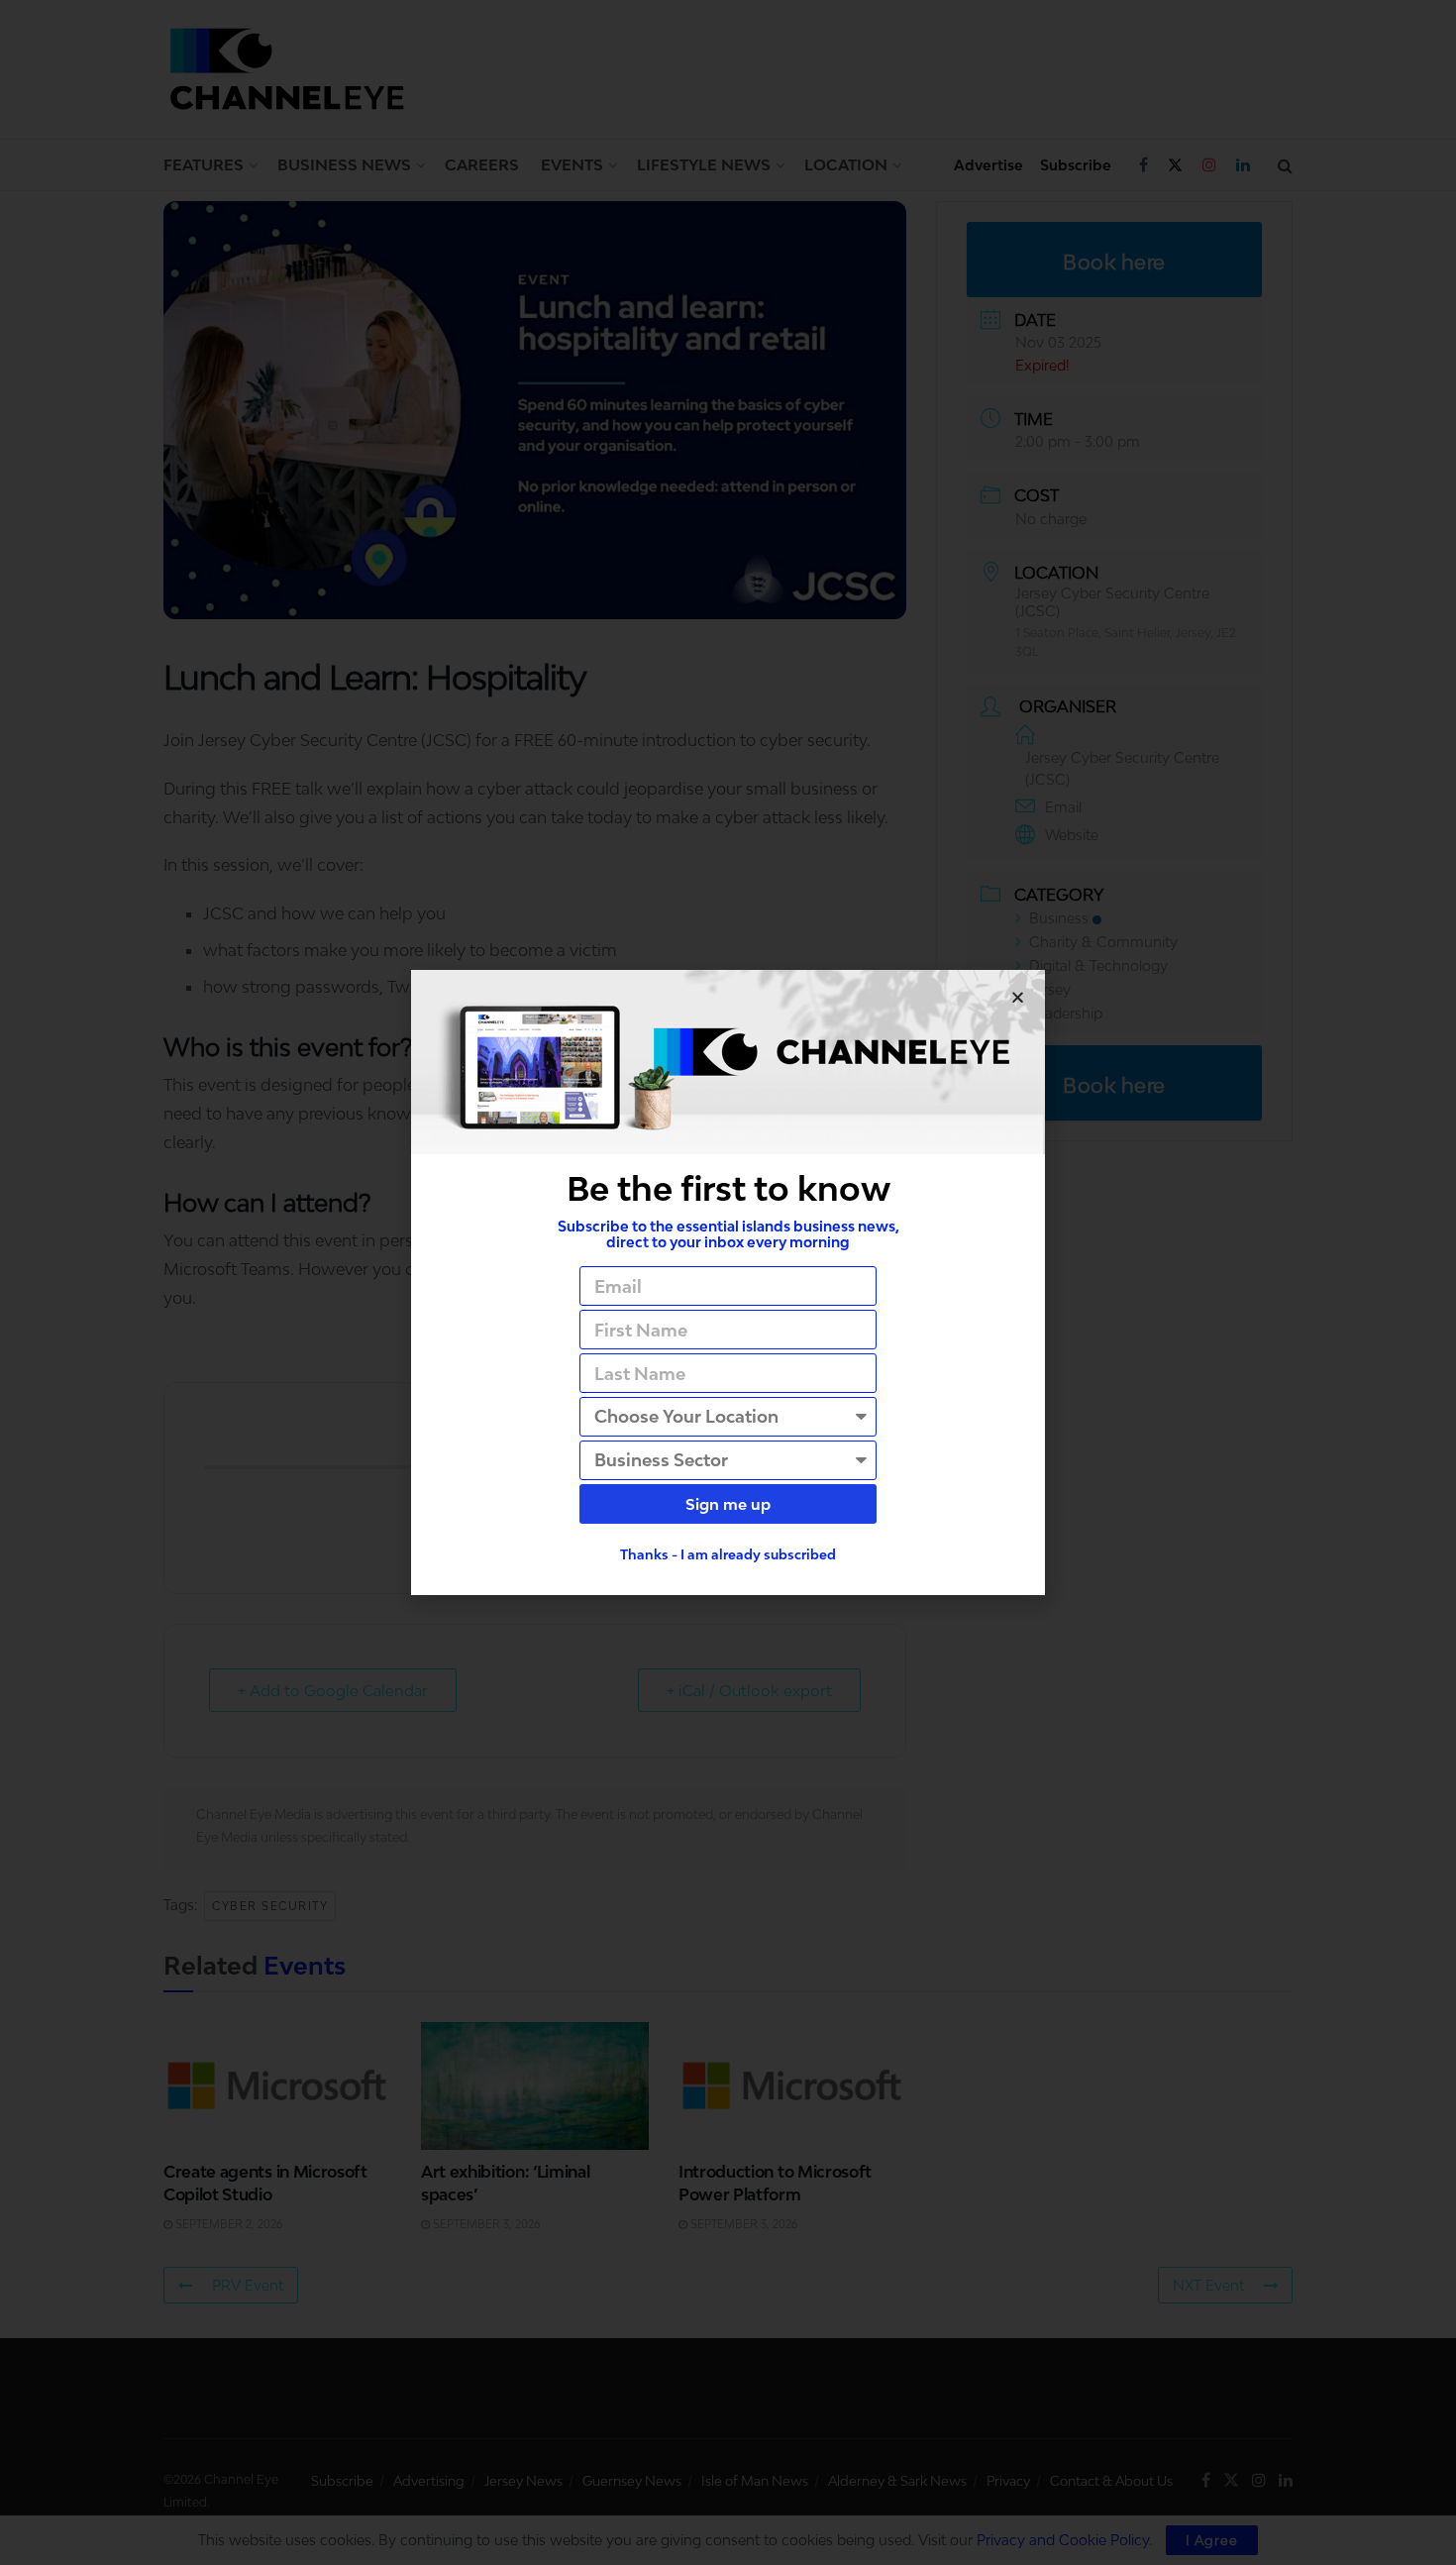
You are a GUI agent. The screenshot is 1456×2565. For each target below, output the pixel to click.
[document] (728, 1282)
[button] (1018, 997)
